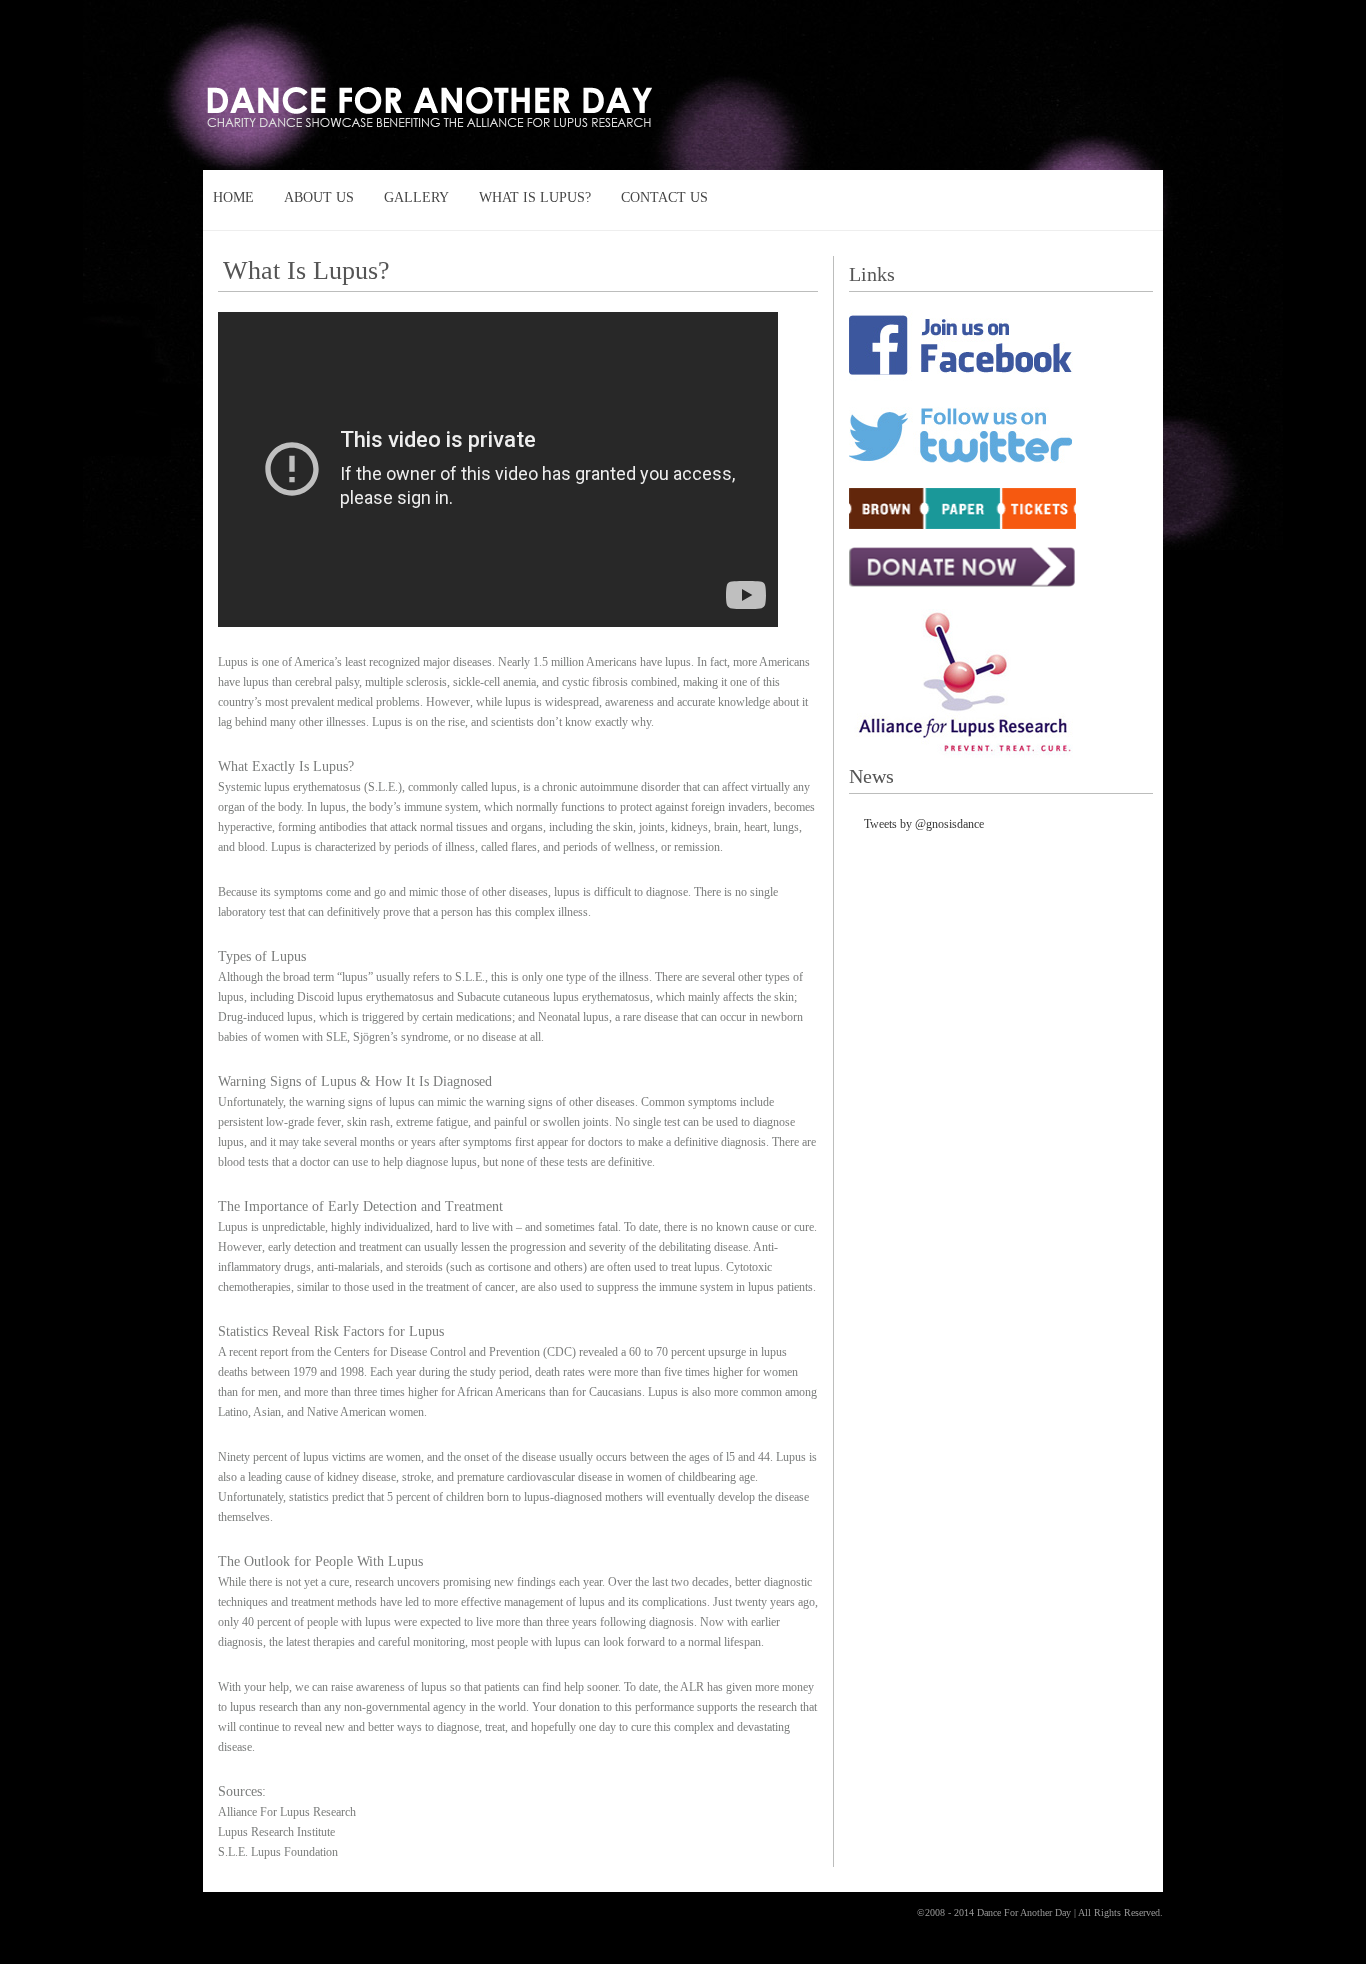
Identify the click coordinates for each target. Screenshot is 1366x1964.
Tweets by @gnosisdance (924, 824)
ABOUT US (319, 197)
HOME (233, 197)
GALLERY (416, 197)
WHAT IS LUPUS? (535, 197)
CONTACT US (664, 197)
